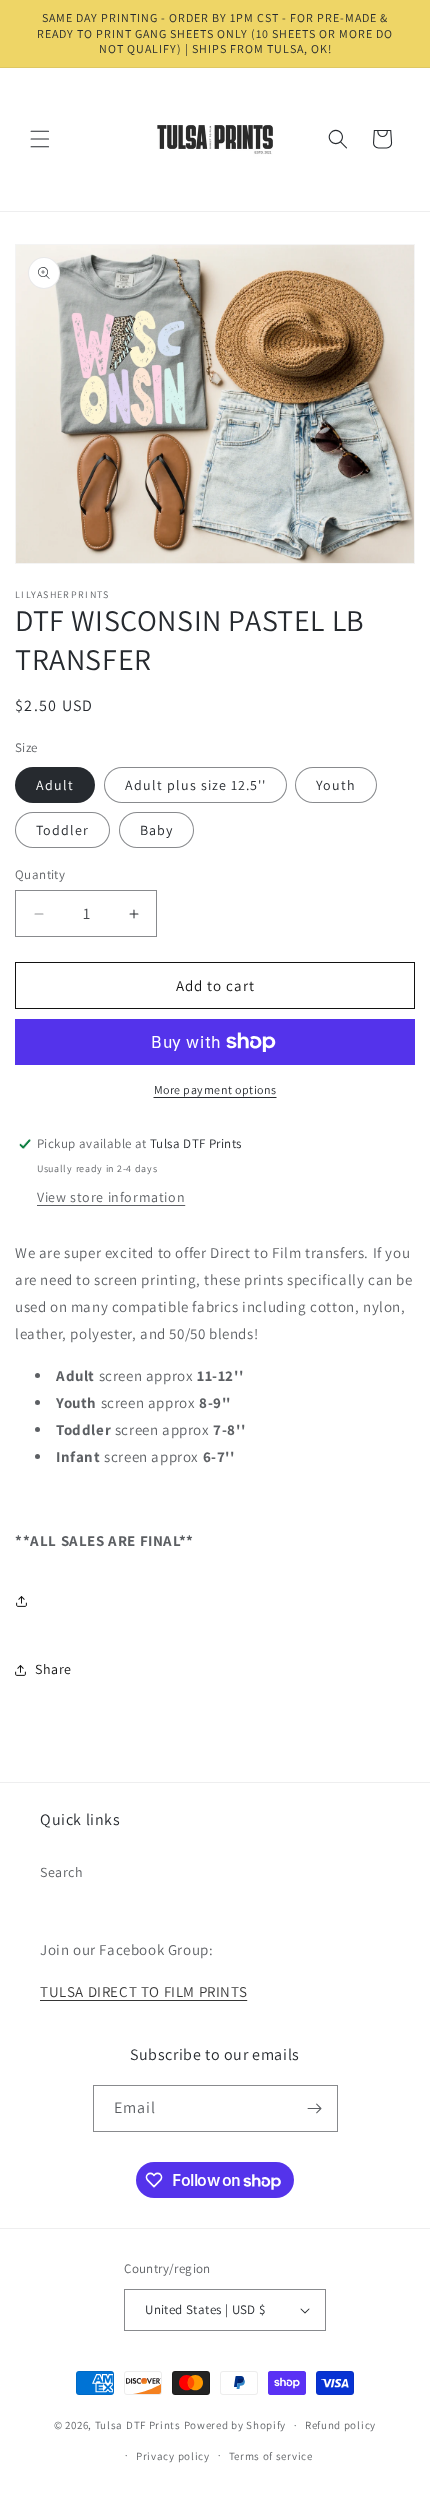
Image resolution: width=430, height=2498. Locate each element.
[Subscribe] (315, 2108)
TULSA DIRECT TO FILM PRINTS (143, 1991)
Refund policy (340, 2425)
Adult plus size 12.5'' (195, 785)
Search (62, 1872)
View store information (111, 1197)
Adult (55, 785)
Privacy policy (173, 2456)
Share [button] (53, 1669)
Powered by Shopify (235, 2425)
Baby (156, 830)
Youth (336, 785)
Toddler (62, 830)
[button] (40, 139)
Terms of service (271, 2456)
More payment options (215, 1089)
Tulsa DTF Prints (138, 2425)
